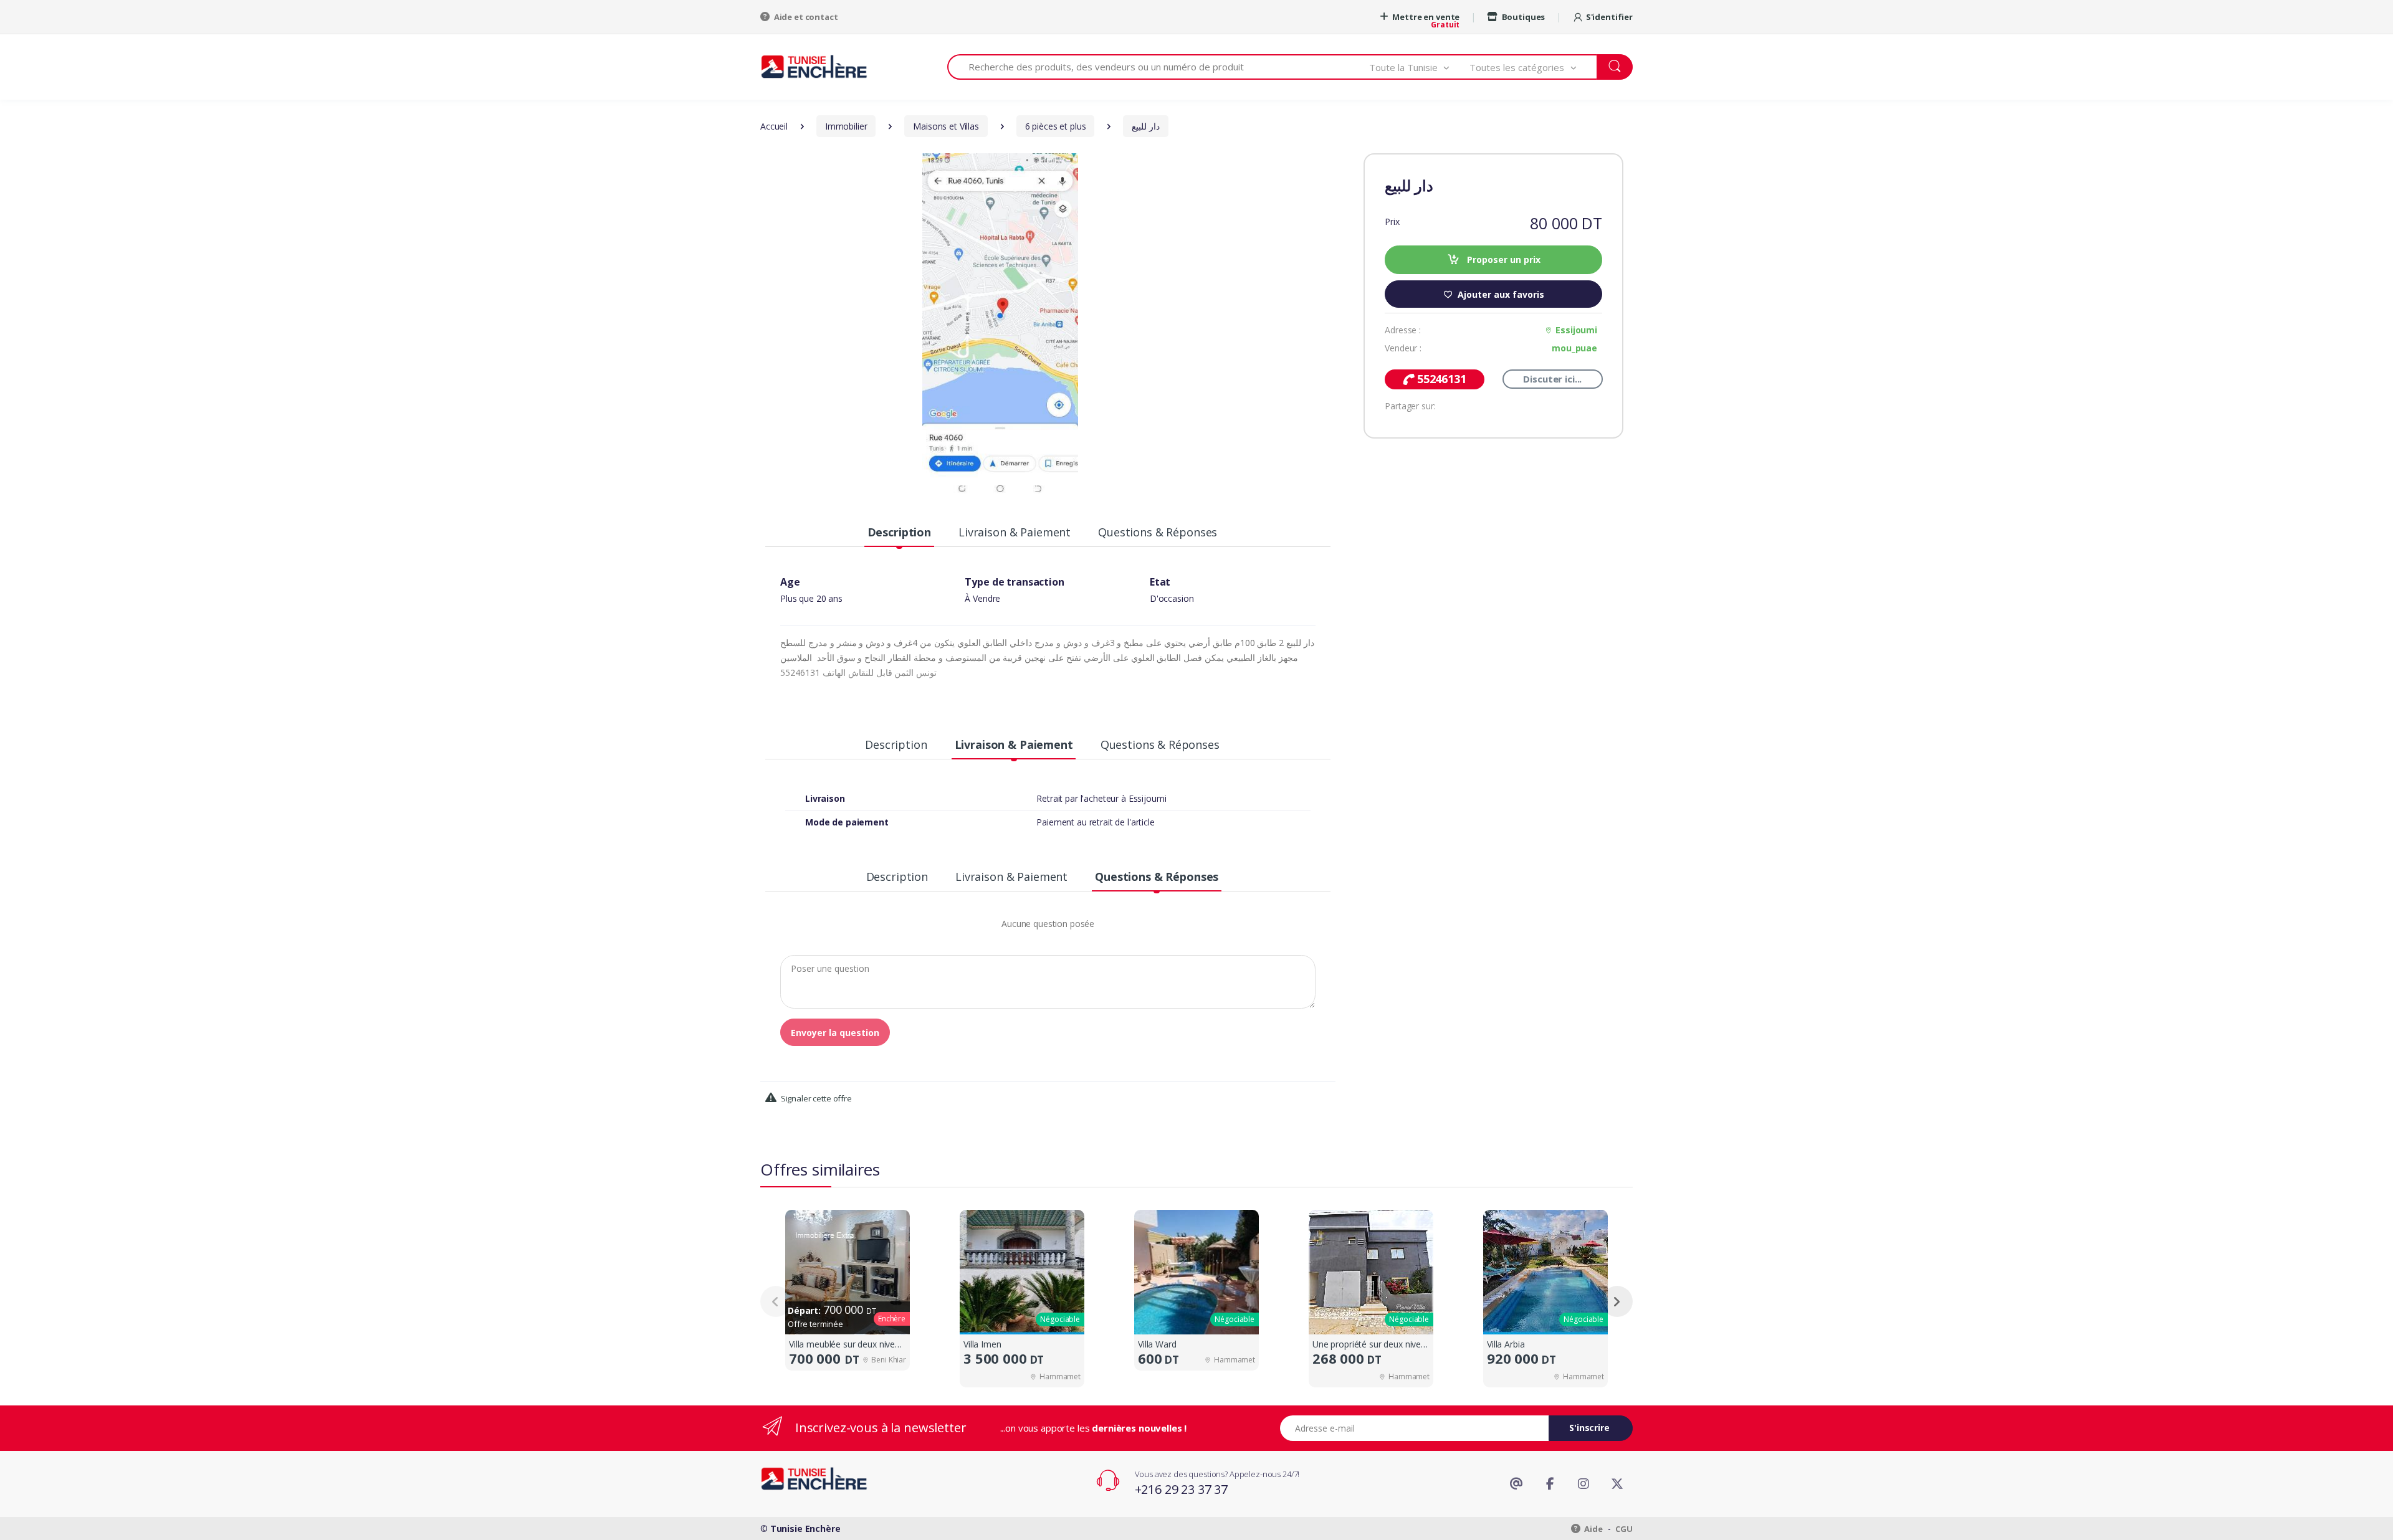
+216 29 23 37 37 (1182, 1489)
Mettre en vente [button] (1426, 17)
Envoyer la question (835, 1033)
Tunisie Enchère (805, 1528)
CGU (1624, 1529)
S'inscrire (1589, 1428)
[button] (1420, 67)
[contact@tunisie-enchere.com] (1516, 1484)
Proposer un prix (1502, 259)
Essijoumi (1576, 330)
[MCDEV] (814, 66)
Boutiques (1522, 17)
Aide (1593, 1529)
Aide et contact (805, 17)
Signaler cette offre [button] (815, 1098)
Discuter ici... (1552, 379)
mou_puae (1574, 348)
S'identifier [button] (1609, 17)
